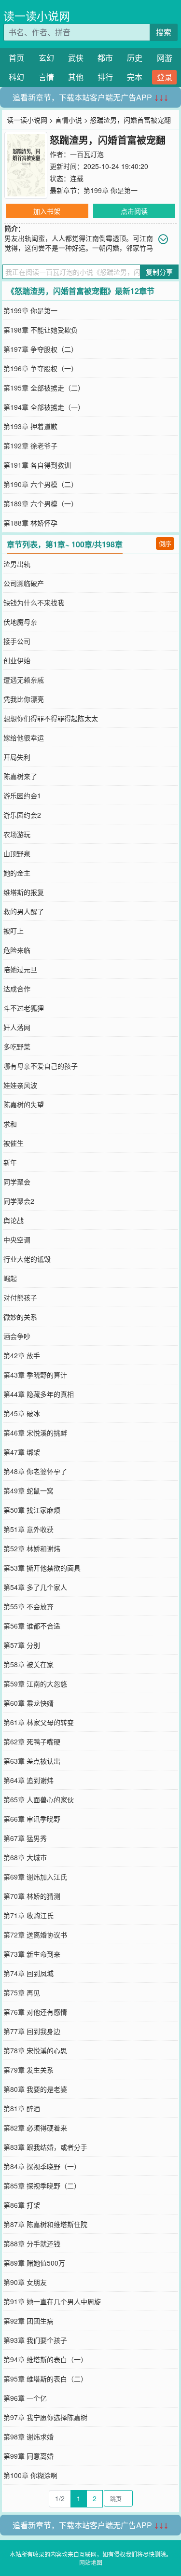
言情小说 (69, 120)
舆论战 (14, 1220)
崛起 (10, 1278)
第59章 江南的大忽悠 (35, 1684)
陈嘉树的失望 (24, 1104)
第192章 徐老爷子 (30, 446)
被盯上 (14, 931)
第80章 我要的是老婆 (35, 2089)
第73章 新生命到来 (32, 1954)
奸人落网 (17, 1027)
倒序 (165, 543)
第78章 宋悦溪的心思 (35, 2050)
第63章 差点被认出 (32, 1761)
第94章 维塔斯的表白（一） (45, 2359)
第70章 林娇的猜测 (32, 1896)
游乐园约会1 (22, 795)
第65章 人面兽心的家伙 (39, 1799)
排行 (105, 77)
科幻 (16, 77)
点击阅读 (134, 211)
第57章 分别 (22, 1645)
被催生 (14, 1143)
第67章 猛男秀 (25, 1838)
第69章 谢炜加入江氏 (35, 1877)
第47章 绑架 (22, 1452)
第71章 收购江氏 (28, 1915)
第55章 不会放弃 (28, 1606)
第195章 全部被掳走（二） (44, 388)
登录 (165, 77)
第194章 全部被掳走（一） (44, 407)
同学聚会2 (19, 1201)
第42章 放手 (22, 1355)
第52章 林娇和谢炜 (32, 1548)
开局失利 (17, 757)
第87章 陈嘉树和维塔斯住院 (45, 2224)
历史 (135, 58)
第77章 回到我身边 (32, 2031)
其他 (76, 77)
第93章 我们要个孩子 (35, 2340)
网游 (165, 58)
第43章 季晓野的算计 (35, 1375)
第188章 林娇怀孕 (30, 523)
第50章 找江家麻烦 (32, 1510)
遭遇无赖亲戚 (24, 680)
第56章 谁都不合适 (32, 1626)
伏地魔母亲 (20, 622)
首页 (16, 58)
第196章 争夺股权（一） (41, 368)
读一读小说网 (37, 16)
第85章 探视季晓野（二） (42, 2186)
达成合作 (17, 989)
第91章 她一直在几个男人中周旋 (52, 2301)
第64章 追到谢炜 (28, 1780)
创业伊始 (17, 660)
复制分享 (159, 272)
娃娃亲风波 (20, 1085)
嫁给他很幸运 (24, 738)
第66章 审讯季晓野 (32, 1819)
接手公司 (17, 641)
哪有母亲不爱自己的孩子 (41, 1066)
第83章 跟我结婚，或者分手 (45, 2147)
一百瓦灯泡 (87, 154)
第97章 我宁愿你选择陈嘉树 (45, 2417)
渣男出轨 (17, 564)
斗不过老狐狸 (24, 1008)
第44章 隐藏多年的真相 (39, 1394)
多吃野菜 (17, 1046)
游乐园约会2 (22, 815)
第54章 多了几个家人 (35, 1587)
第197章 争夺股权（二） (41, 349)
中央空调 (17, 1239)
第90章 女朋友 (25, 2282)
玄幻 (46, 58)
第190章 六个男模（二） (41, 484)
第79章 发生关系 (28, 2070)
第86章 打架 (22, 2205)
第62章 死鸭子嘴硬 (32, 1741)
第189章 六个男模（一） (41, 503)
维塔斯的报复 (24, 892)
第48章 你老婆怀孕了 (35, 1471)
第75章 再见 (22, 1992)
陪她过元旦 (20, 969)
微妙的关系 (20, 1317)
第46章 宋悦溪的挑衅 (35, 1433)
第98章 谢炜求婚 (28, 2437)
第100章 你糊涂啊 (30, 2475)
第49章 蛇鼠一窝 (28, 1490)
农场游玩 (17, 834)
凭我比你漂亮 (24, 699)
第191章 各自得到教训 (37, 465)
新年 (10, 1162)
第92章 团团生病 (28, 2321)
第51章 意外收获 (28, 1529)
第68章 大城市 (25, 1857)
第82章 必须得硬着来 (35, 2128)
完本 (135, 77)
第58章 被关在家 (28, 1664)
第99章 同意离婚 (28, 2456)
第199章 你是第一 (111, 190)
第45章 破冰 (22, 1413)
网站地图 (91, 2562)
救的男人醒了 (24, 911)
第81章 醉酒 (22, 2108)
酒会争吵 (17, 1336)
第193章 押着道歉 (30, 426)
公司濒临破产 (24, 583)
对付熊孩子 (20, 1297)
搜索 (164, 32)
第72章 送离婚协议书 (35, 1935)
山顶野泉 (17, 853)
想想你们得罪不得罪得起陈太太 (51, 718)
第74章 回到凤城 (28, 1973)
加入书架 (47, 211)
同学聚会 (17, 1182)
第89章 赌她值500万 (34, 2263)
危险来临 (17, 950)
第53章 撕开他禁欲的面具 (42, 1568)
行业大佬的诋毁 (27, 1259)
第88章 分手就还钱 (32, 2243)
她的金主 (17, 873)
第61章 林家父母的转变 (39, 1722)
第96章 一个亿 (25, 2398)
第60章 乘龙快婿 (28, 1703)
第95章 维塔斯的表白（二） (45, 2379)
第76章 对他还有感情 (35, 2012)
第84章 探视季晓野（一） (42, 2166)
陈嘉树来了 (20, 776)
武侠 (76, 58)
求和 (10, 1124)
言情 (46, 77)
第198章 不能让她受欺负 (41, 330)
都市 (105, 58)
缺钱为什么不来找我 (34, 602)
